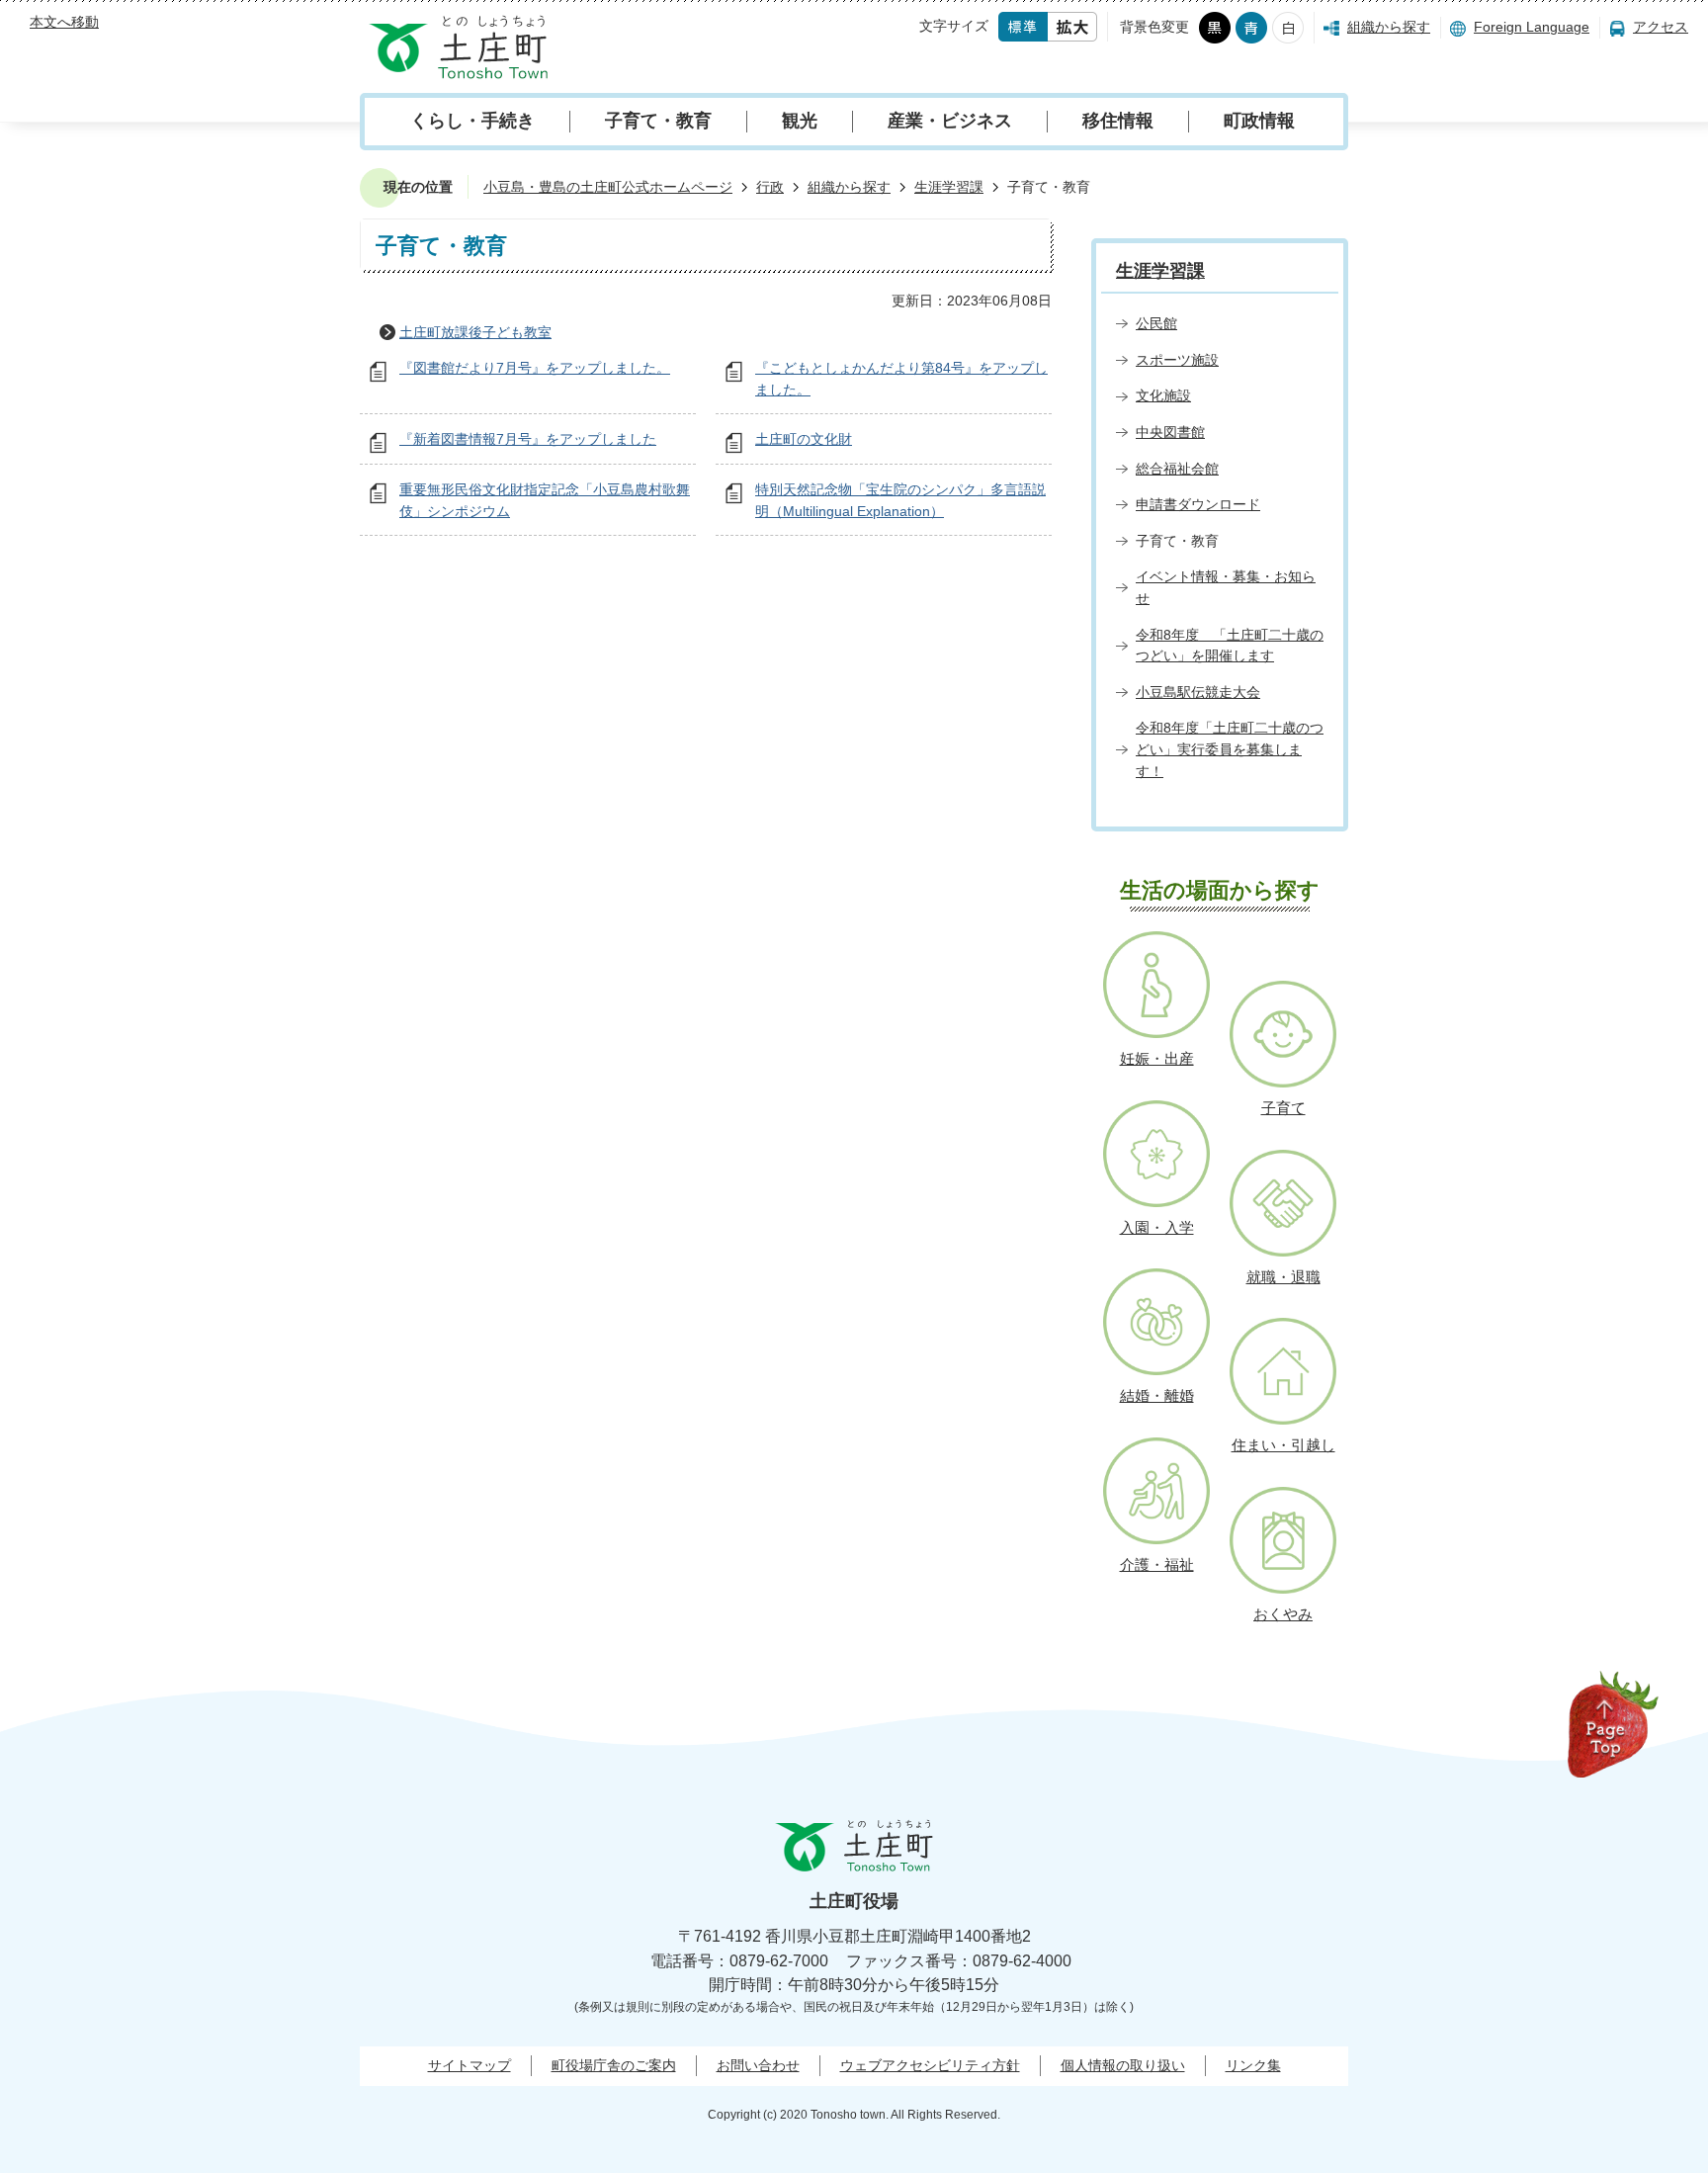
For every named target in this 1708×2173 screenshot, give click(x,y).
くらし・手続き (472, 121)
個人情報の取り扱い (1123, 2065)
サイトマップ (470, 2065)
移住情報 (1118, 121)
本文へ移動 (64, 22)
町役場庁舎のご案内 (614, 2065)
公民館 (1156, 323)
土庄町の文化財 (804, 439)
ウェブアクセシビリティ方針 (930, 2065)
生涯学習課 (949, 187)
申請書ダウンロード (1198, 504)
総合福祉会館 (1177, 469)
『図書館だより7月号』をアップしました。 (535, 368)
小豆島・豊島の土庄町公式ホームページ (608, 187)
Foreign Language (1532, 27)
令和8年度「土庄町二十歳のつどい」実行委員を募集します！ (1230, 749)
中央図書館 (1170, 432)
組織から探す (1389, 27)
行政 (770, 187)
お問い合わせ (758, 2065)
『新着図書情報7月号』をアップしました (528, 439)
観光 (800, 121)
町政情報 (1259, 121)
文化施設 (1163, 395)
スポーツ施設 (1177, 360)
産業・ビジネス (950, 121)
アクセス (1661, 27)
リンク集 (1253, 2065)
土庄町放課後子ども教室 (475, 332)
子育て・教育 (658, 121)
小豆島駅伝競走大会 (1198, 692)
